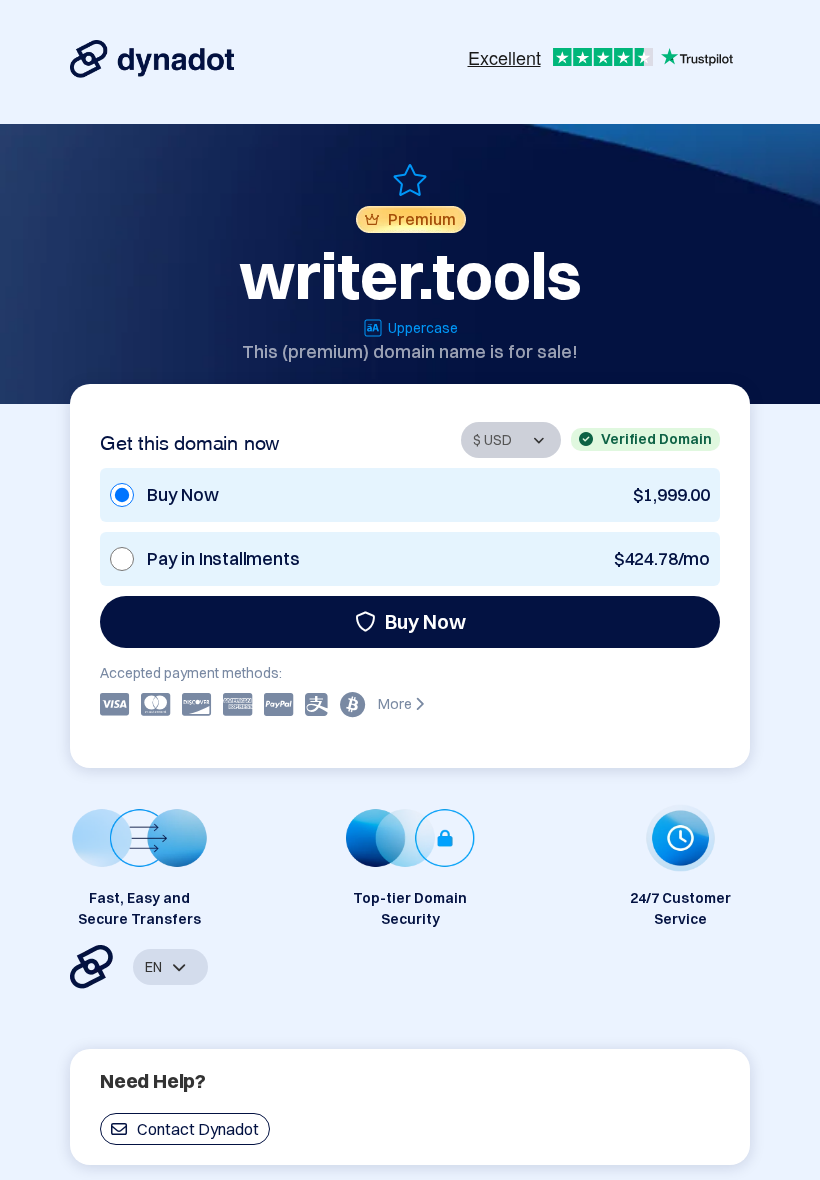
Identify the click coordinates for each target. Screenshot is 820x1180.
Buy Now (425, 621)
